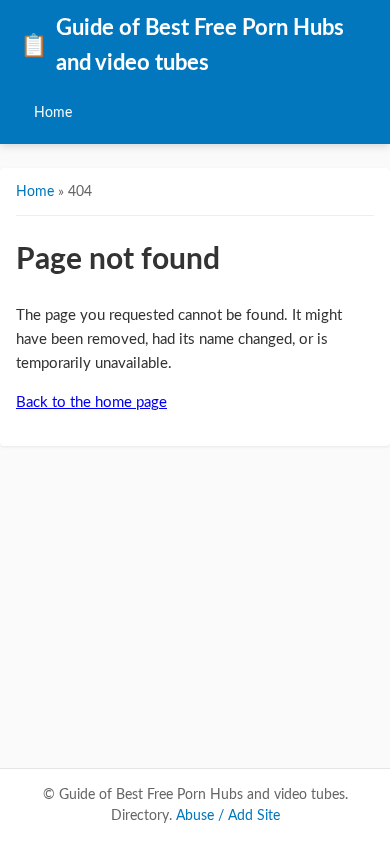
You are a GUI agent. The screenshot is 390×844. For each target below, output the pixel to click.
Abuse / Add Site (228, 816)
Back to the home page (91, 402)
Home (53, 112)
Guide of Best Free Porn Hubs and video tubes (182, 46)
